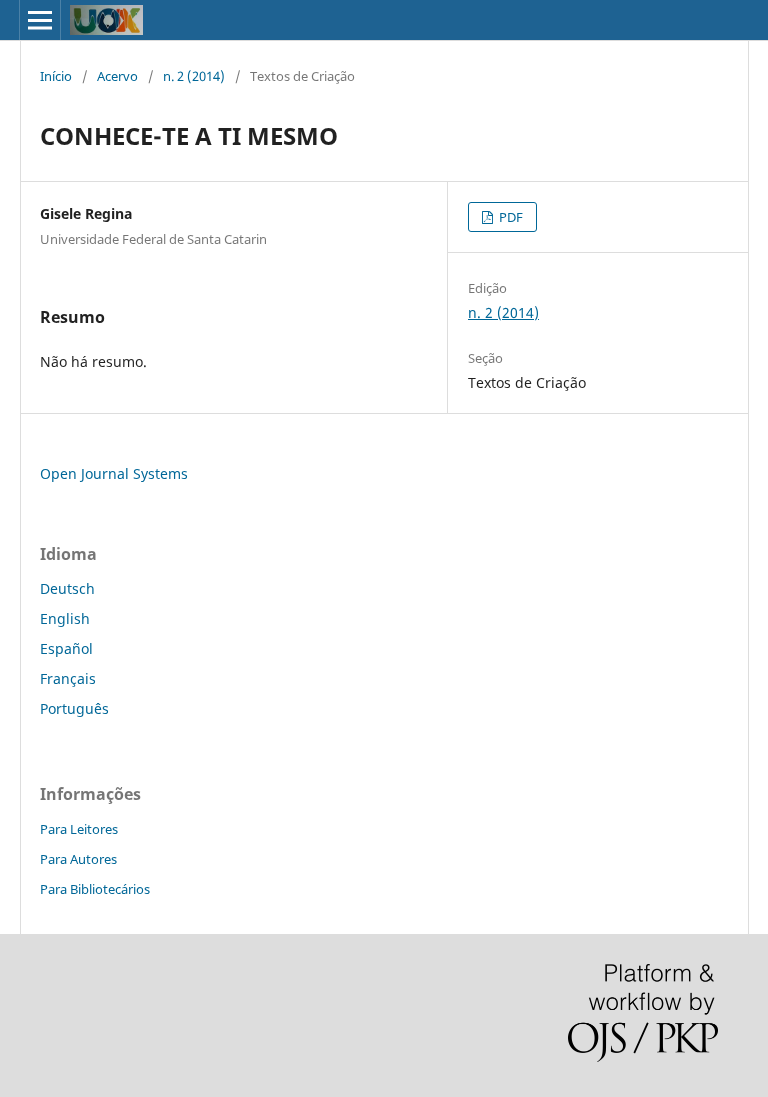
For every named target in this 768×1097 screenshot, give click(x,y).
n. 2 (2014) (194, 76)
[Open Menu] (40, 20)
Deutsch (67, 588)
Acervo (117, 76)
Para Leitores (79, 829)
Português (74, 708)
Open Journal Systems (114, 473)
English (65, 618)
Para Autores (78, 859)
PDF (509, 217)
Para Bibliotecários (95, 889)
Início (56, 76)
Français (68, 678)
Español (66, 648)
